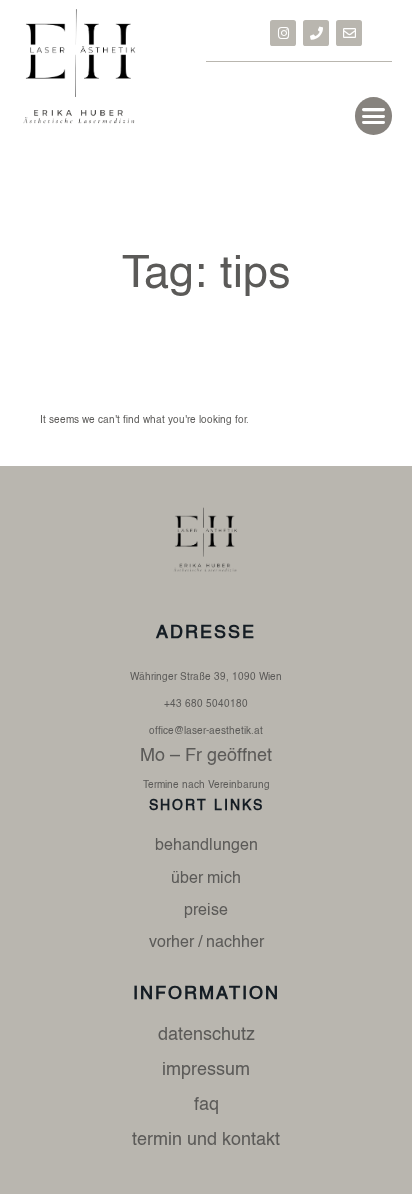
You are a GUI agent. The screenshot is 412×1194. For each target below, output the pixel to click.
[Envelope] (349, 33)
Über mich (206, 879)
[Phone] (316, 33)
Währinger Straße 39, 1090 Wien (206, 677)
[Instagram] (283, 33)
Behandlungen (206, 846)
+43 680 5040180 (206, 704)
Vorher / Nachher (206, 943)
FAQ (206, 1105)
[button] (374, 116)
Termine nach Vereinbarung (206, 785)
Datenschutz (206, 1035)
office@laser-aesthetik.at (206, 731)
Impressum (206, 1070)
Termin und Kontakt (206, 1140)
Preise (206, 911)
